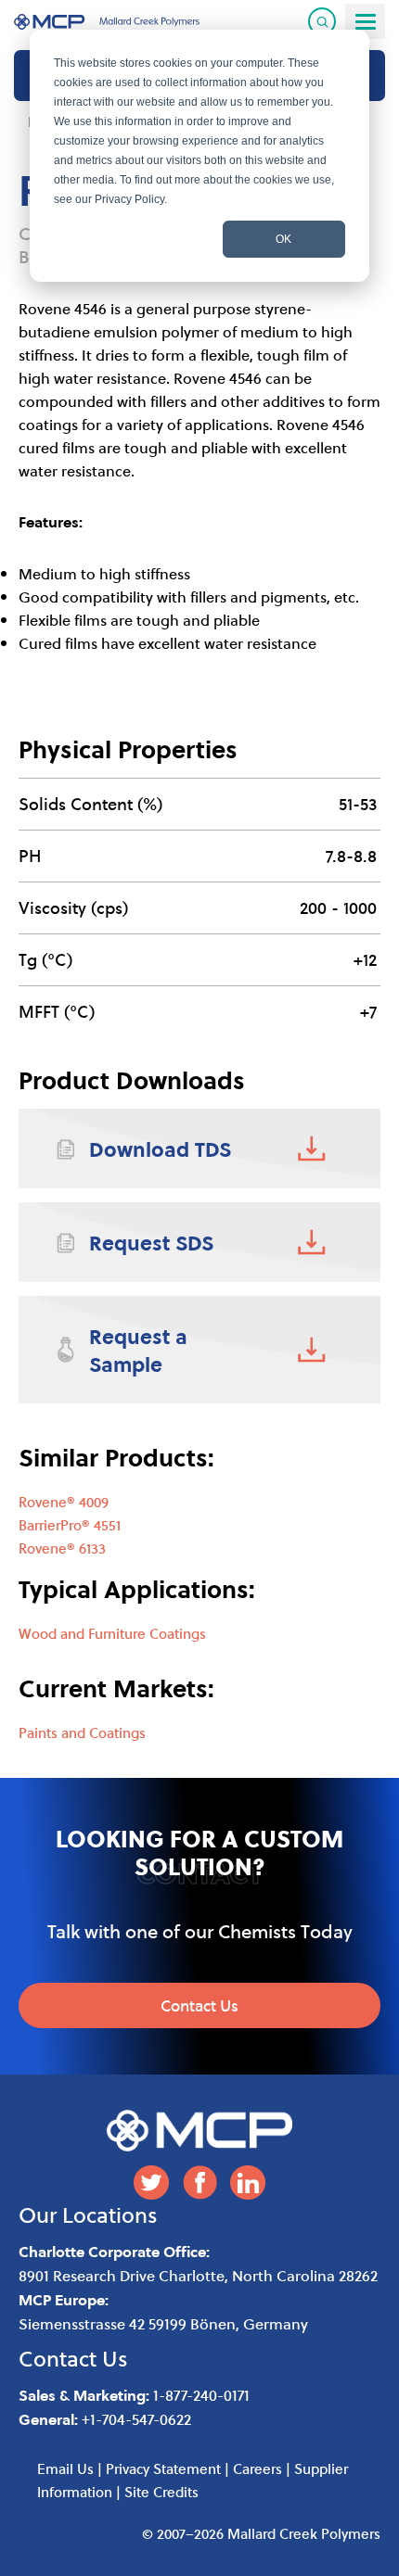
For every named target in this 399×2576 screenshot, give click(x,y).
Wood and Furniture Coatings (112, 1633)
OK (283, 239)
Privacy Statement (163, 2468)
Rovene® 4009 (64, 1502)
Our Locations (88, 2214)
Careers (257, 2468)
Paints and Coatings (82, 1732)
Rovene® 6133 (62, 1548)
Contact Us (199, 2005)
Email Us (65, 2468)
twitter (151, 2183)
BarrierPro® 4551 (70, 1525)
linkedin (248, 2183)
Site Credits (161, 2492)
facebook (199, 2183)
